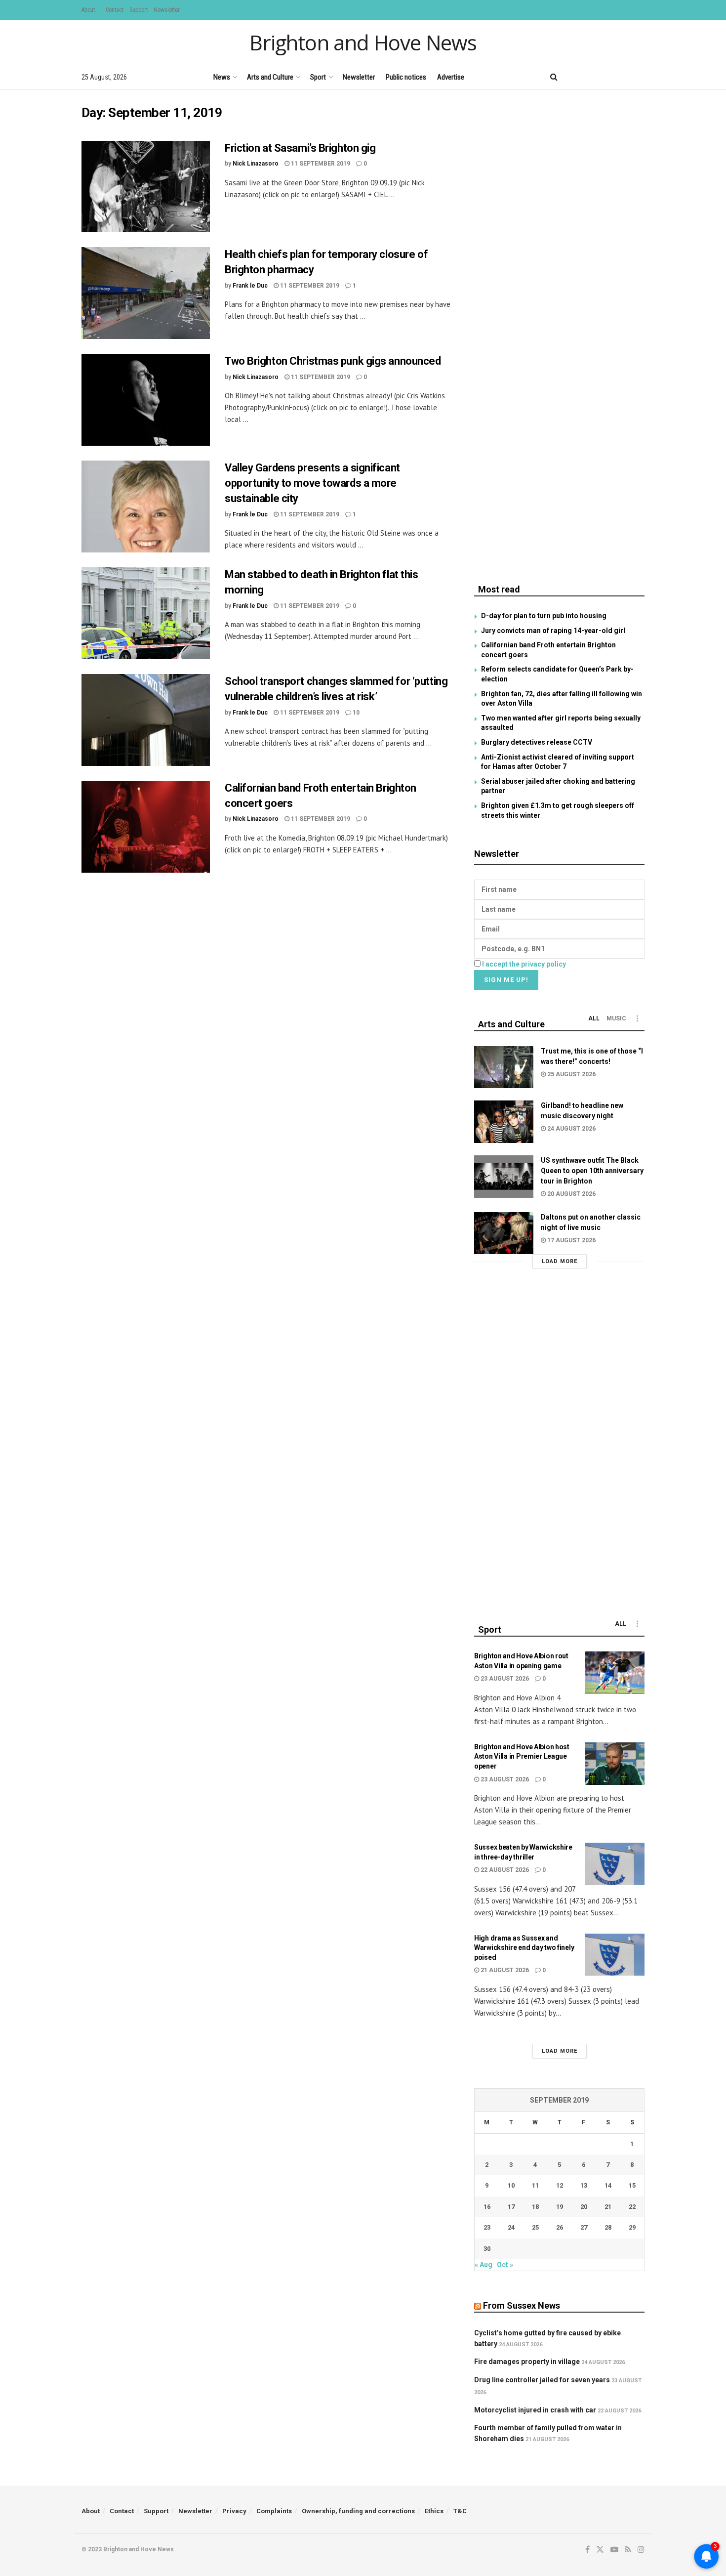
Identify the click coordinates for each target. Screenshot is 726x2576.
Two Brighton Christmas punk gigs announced (333, 361)
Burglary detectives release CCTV (537, 742)
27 (584, 2227)
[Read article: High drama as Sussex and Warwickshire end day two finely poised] (615, 1955)
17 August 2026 (571, 1240)
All (594, 1018)
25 (535, 2227)
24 (511, 2227)
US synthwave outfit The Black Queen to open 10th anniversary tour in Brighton (592, 1171)
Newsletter (167, 10)
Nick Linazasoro (256, 164)
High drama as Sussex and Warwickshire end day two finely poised (524, 1948)
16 (487, 2207)
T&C (460, 2511)
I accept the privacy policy (524, 964)
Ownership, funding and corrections (358, 2511)
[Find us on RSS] (625, 77)
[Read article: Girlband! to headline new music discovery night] (504, 1122)
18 (535, 2207)
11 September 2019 (320, 164)
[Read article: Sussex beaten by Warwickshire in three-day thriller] (615, 1864)
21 (608, 2207)
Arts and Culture (270, 77)
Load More (560, 1261)
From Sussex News (522, 2305)
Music (616, 1018)
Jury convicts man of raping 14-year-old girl (553, 631)
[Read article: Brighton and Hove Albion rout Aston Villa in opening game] (615, 1673)
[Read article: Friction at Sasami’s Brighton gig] (146, 187)
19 (560, 2207)
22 (632, 2207)
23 (487, 2227)
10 (355, 713)
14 (608, 2185)
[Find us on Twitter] (590, 77)
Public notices (406, 77)
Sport (318, 77)
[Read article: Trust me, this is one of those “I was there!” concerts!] (504, 1067)
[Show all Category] (637, 1018)
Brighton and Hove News (363, 42)
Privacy (234, 2511)
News (222, 77)
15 (632, 2185)
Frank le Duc (250, 286)
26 (560, 2227)
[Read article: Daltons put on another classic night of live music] (504, 1233)
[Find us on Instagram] (641, 77)
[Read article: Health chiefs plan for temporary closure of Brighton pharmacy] (146, 293)
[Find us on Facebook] (574, 77)
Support (139, 10)
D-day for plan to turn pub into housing (544, 616)
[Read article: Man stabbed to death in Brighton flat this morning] (146, 613)
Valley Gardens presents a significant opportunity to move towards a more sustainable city (312, 483)
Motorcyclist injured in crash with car (535, 2410)
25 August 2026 (571, 1074)
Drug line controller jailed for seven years (542, 2380)
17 (511, 2207)
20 (584, 2207)
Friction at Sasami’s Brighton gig (300, 148)
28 (608, 2227)
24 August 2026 (571, 1129)
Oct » (505, 2265)
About (88, 10)
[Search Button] (554, 77)
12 (560, 2185)
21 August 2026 (504, 1970)
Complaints (274, 2511)
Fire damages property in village (527, 2362)
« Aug (484, 2265)
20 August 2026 (571, 1194)
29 (632, 2227)
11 (535, 2185)
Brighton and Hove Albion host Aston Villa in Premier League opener (522, 1756)
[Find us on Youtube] (607, 77)
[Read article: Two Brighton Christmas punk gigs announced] (146, 400)
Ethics (434, 2511)
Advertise (451, 77)
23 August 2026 (504, 1679)
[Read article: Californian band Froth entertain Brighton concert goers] (146, 827)
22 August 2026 (504, 1870)
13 (584, 2185)
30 (487, 2249)
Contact (115, 10)
